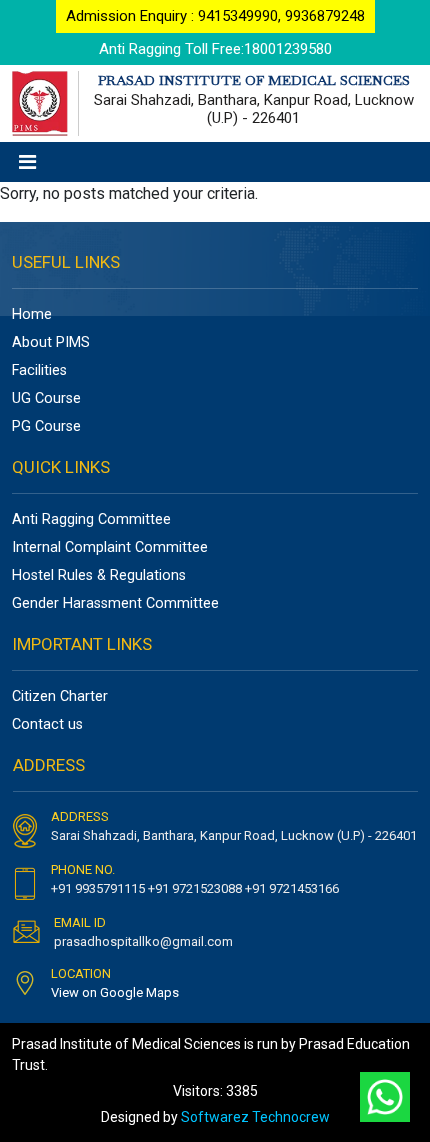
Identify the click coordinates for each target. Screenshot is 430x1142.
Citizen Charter (60, 696)
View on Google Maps (115, 992)
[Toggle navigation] (27, 162)
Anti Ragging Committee (91, 519)
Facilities (39, 370)
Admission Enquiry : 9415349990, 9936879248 (215, 16)
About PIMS (51, 342)
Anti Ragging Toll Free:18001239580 (215, 49)
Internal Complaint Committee (110, 547)
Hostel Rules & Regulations (99, 575)
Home (32, 314)
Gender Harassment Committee (115, 603)
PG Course (46, 426)
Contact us (47, 724)
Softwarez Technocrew (255, 1117)
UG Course (46, 398)
